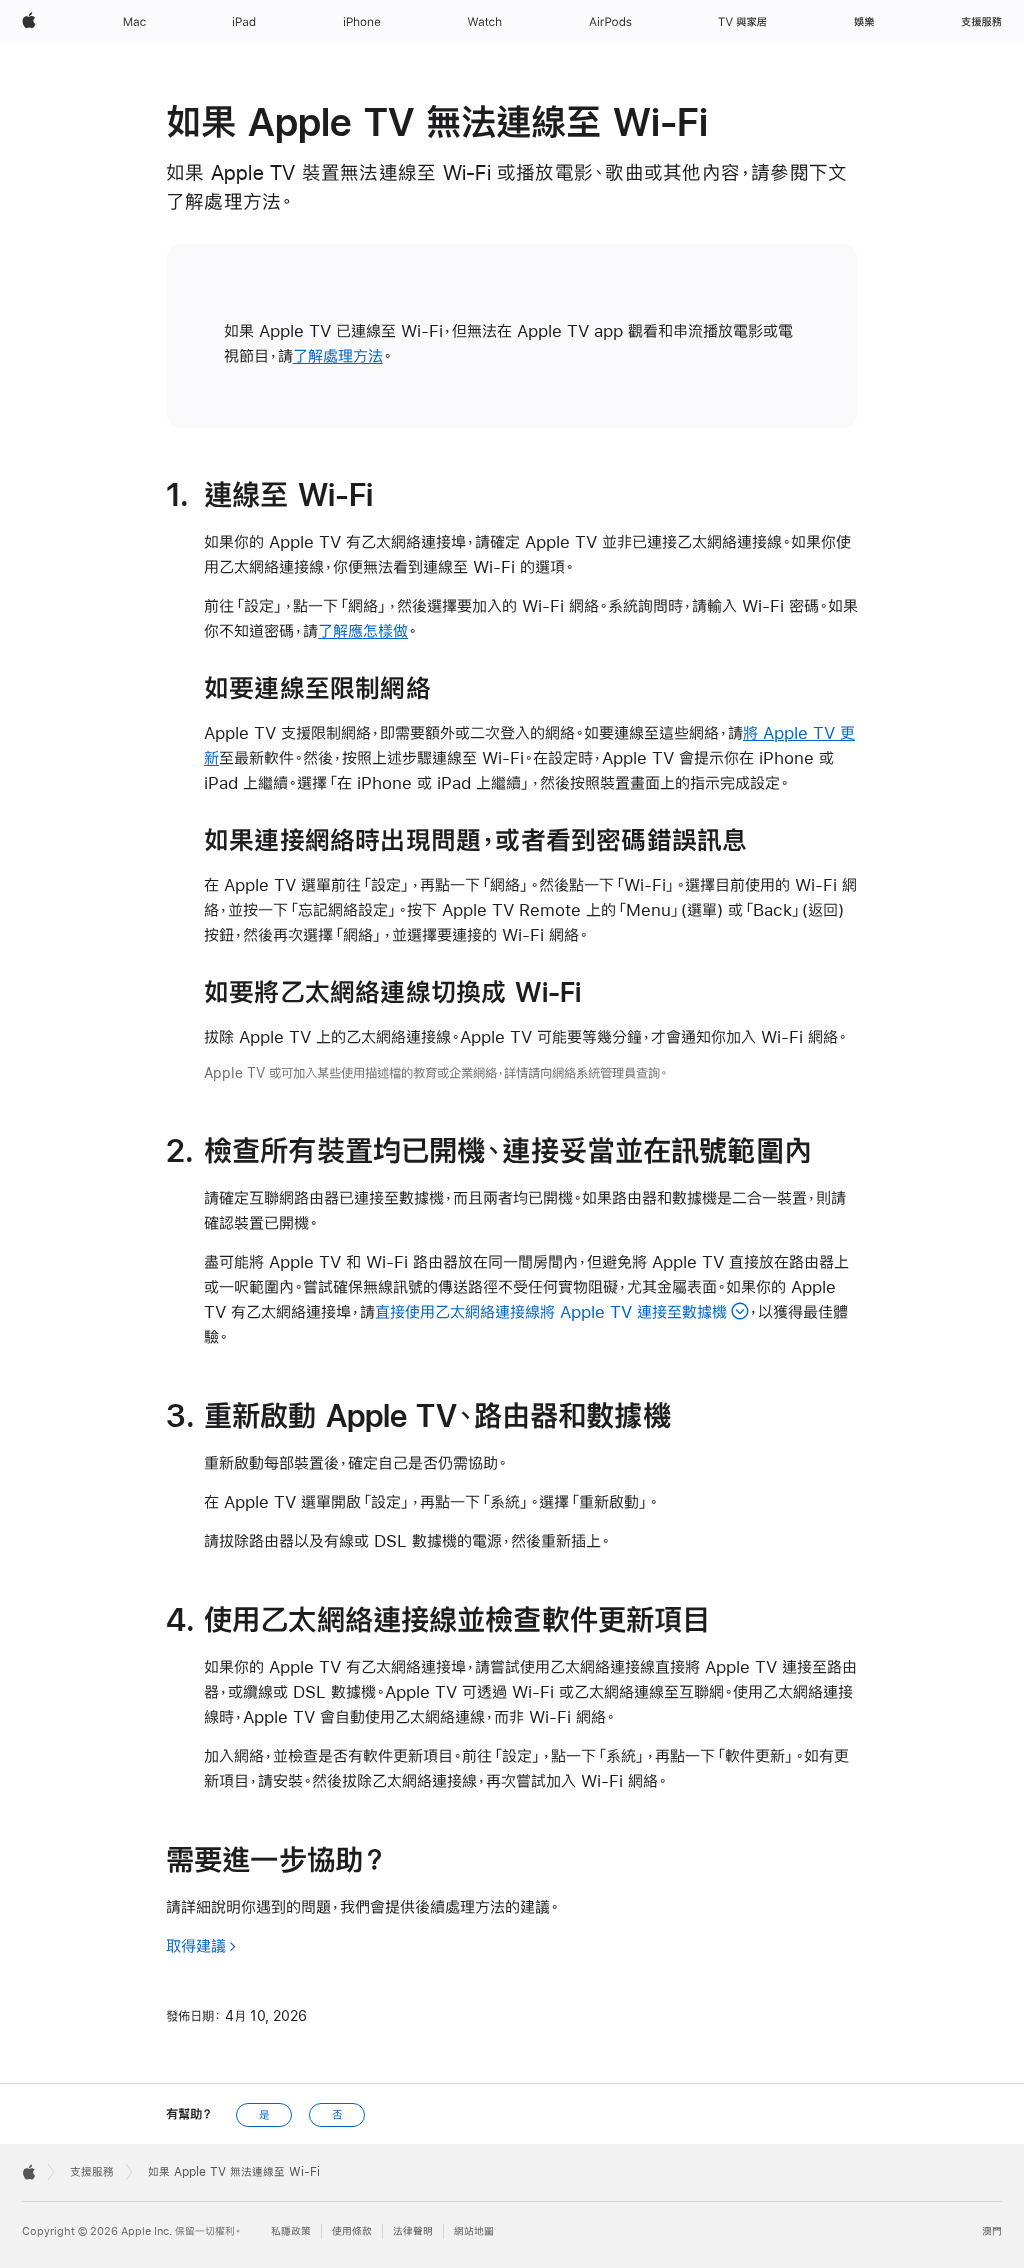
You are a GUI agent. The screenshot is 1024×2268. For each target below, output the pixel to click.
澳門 (992, 2231)
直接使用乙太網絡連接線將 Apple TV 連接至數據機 (551, 1311)
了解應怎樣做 (363, 630)
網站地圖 (474, 2231)
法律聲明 (413, 2231)
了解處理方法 (338, 355)
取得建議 (196, 1945)
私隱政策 (291, 2231)
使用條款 (352, 2231)
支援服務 (92, 2172)
